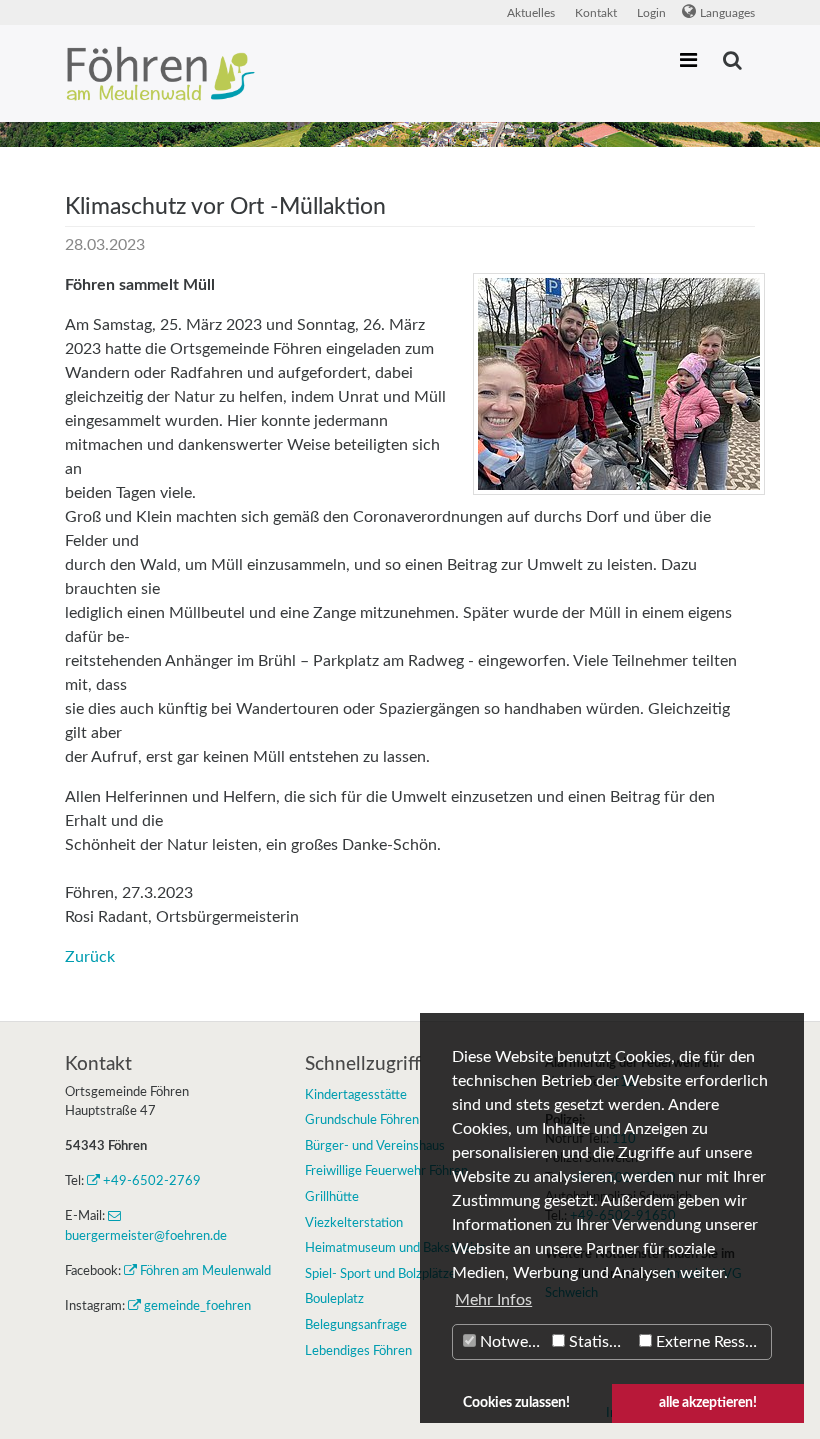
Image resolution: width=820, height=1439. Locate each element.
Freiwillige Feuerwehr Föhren (386, 1171)
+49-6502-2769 (152, 1181)
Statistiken (599, 1342)
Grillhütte (332, 1197)
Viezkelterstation (354, 1223)
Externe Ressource (711, 1342)
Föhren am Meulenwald (205, 1271)
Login (651, 13)
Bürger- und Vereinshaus (375, 1146)
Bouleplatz (334, 1299)
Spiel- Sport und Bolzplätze (380, 1274)
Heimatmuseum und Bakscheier (395, 1248)
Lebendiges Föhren (358, 1351)
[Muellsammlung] (619, 384)
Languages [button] (727, 13)
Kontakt (596, 13)
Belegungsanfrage (356, 1325)
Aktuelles (531, 13)
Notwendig (511, 1342)
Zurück (90, 957)
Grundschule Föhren (362, 1120)
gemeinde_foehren (197, 1306)
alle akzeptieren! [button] (708, 1402)
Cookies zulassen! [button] (516, 1402)
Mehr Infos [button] (493, 1300)
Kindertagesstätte (356, 1095)
